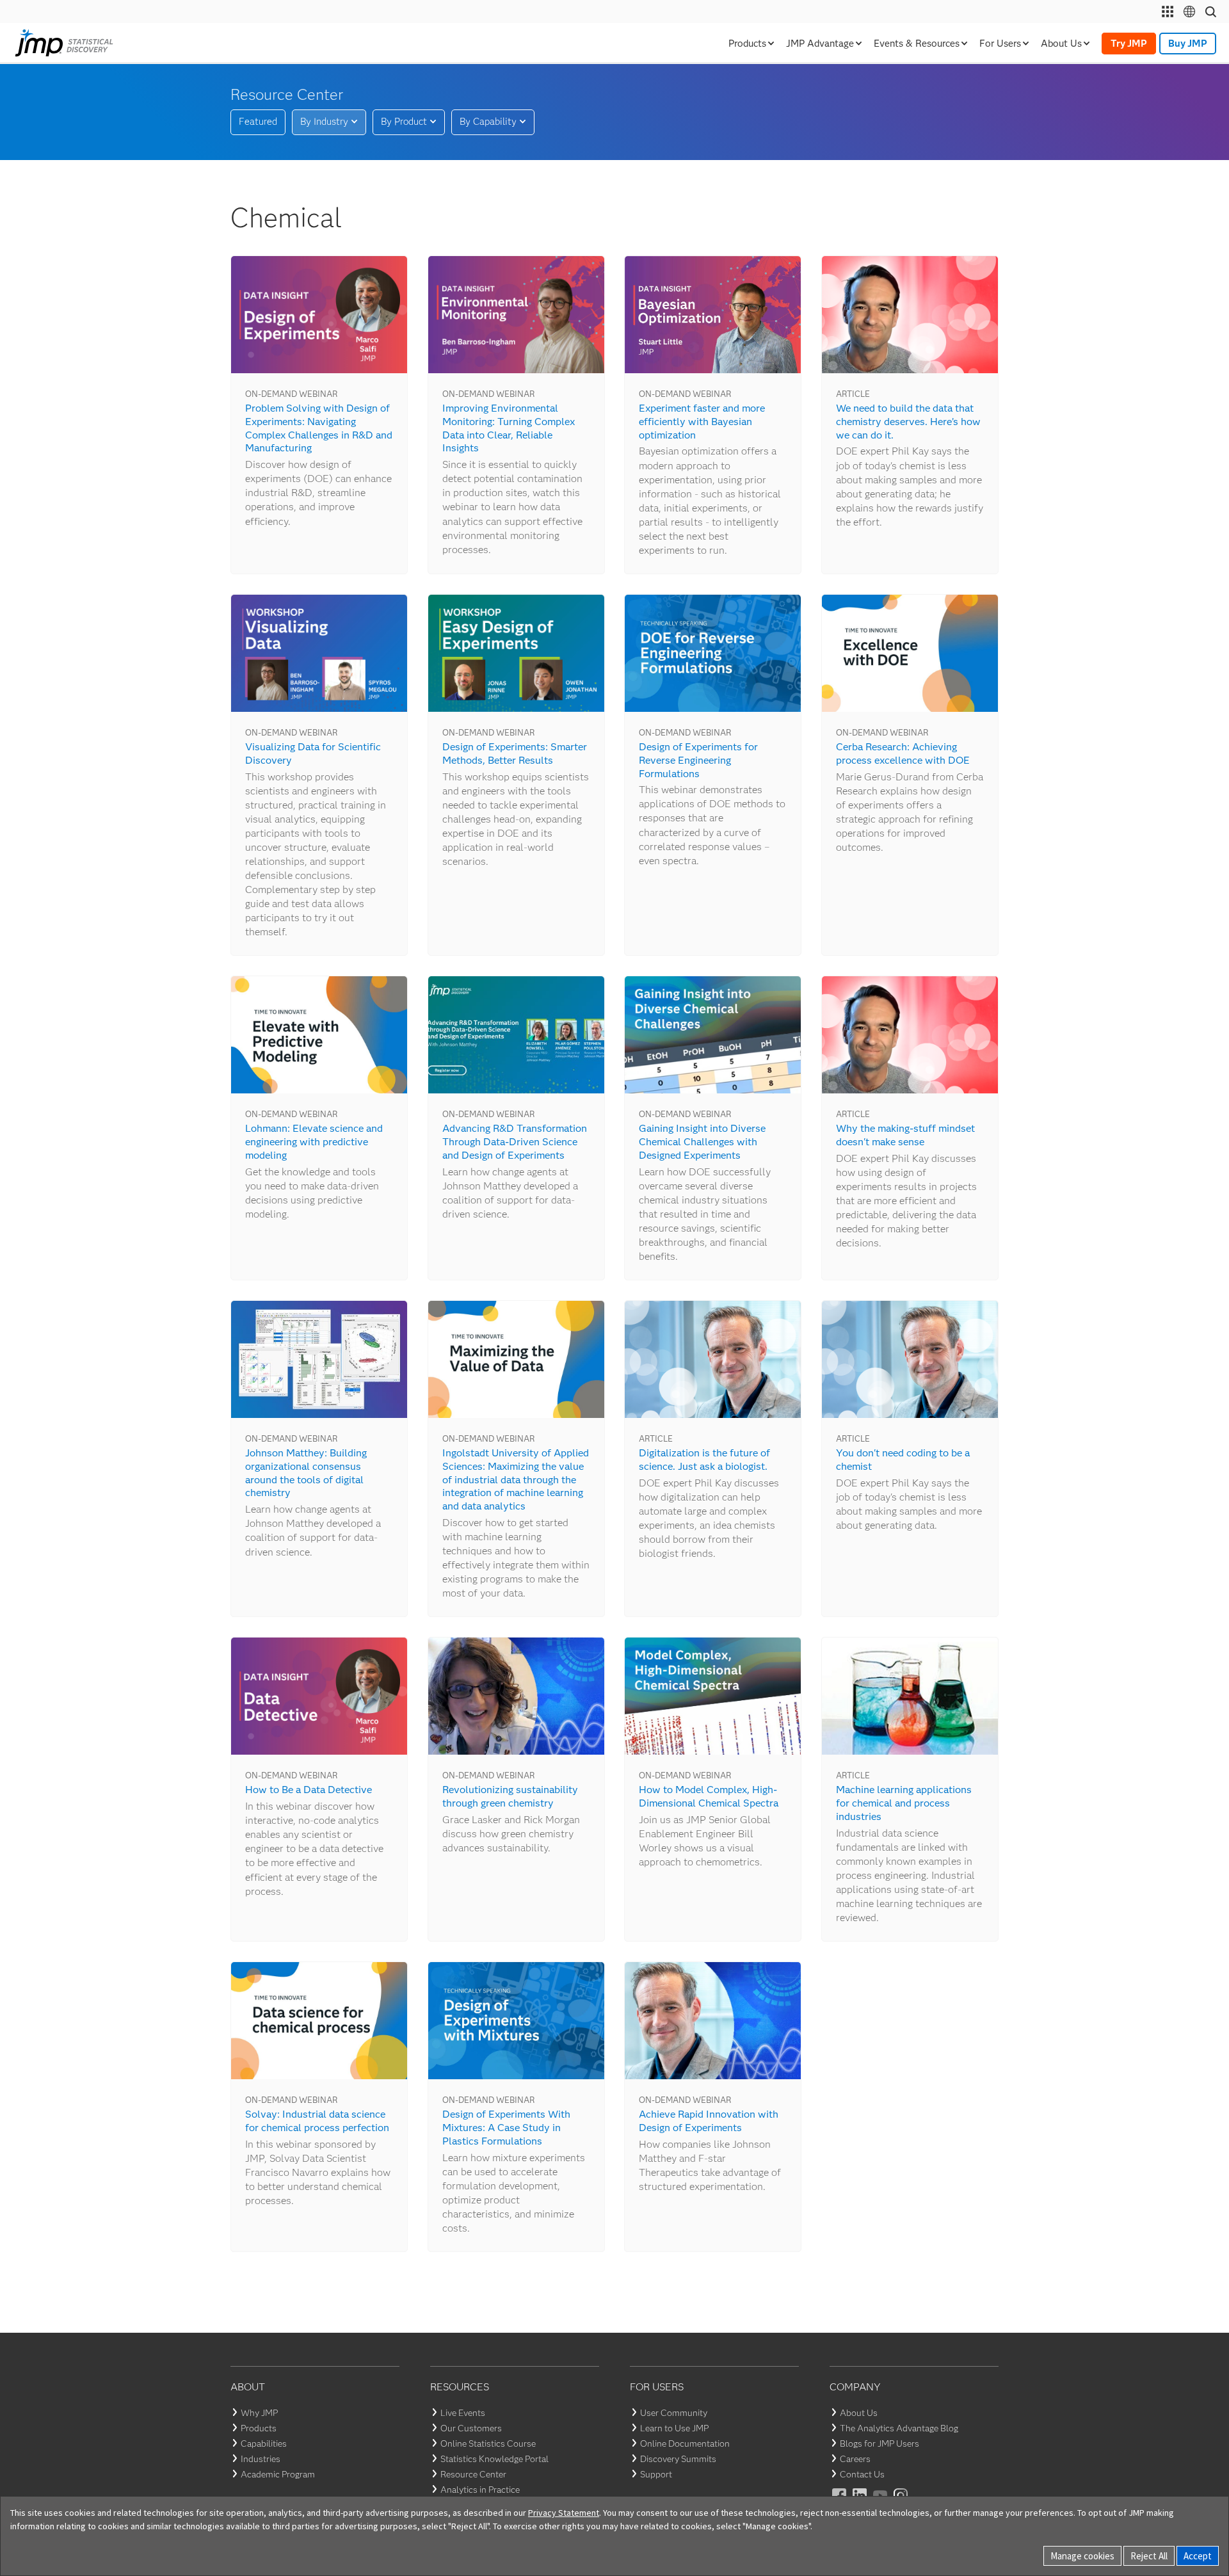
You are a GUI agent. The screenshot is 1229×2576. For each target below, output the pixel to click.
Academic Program (278, 2474)
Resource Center (473, 2474)
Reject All (1149, 2556)
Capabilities (264, 2443)
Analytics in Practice (480, 2490)
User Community (674, 2413)
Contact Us (862, 2474)
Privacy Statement (564, 2513)
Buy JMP (1188, 44)
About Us (859, 2413)
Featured (258, 122)
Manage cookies (1082, 2556)
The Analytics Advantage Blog (899, 2428)
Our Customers (471, 2428)
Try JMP (1129, 44)
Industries (261, 2459)
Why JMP (259, 2413)
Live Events (463, 2413)
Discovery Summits (678, 2459)
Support (656, 2474)
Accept (1198, 2556)
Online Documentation (685, 2443)
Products (259, 2428)
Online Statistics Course (488, 2443)
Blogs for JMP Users (880, 2443)
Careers (855, 2459)
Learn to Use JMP (674, 2428)
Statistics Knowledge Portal (494, 2459)
